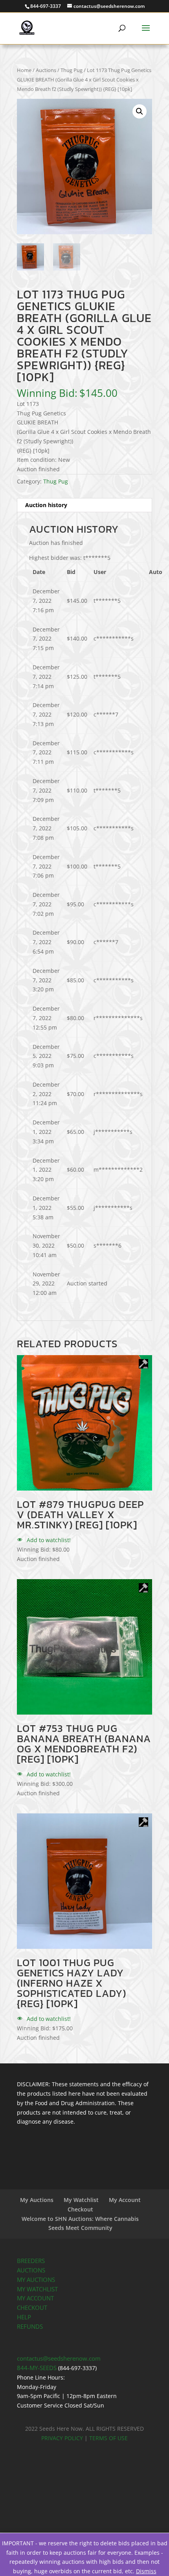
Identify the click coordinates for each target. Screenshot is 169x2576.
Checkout (80, 2209)
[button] (140, 111)
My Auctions (37, 2200)
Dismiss (146, 2571)
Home (24, 70)
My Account (125, 2200)
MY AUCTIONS (36, 2280)
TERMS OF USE (108, 2438)
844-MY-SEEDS (37, 2368)
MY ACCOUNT (35, 2298)
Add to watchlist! (48, 1540)
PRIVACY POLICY (62, 2438)
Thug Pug (72, 70)
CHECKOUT (32, 2308)
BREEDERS (31, 2261)
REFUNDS (30, 2327)
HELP (24, 2317)
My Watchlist (81, 2200)
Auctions (46, 70)
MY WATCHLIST (37, 2289)
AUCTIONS (31, 2270)
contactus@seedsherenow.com (59, 2358)
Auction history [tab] (46, 505)
